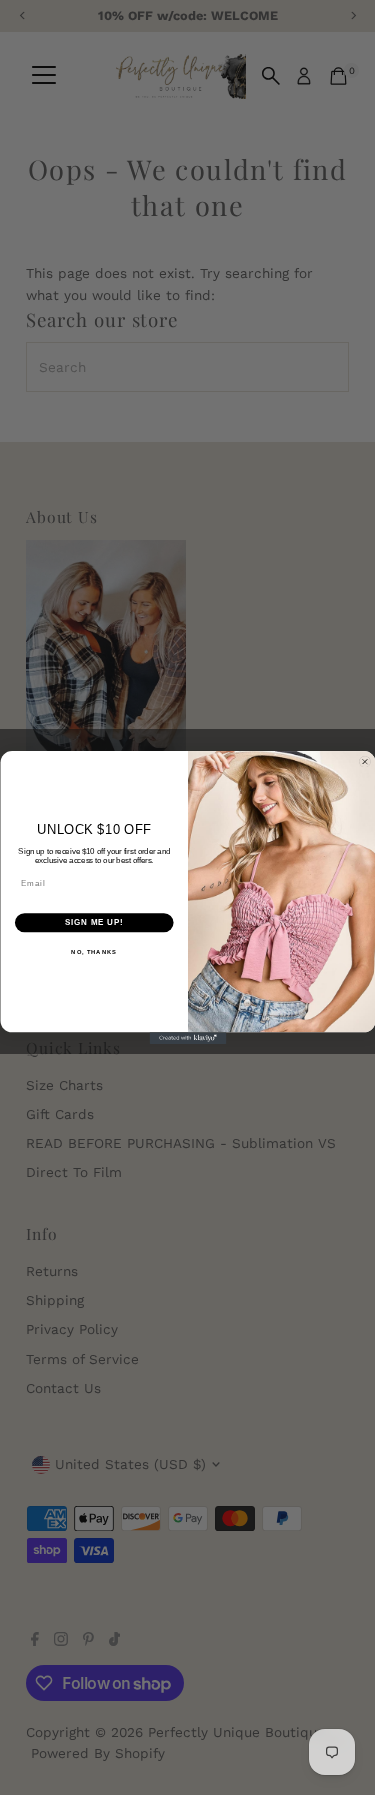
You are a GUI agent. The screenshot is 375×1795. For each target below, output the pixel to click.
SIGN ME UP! (94, 922)
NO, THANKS (94, 951)
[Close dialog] (365, 762)
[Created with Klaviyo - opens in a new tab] (187, 1038)
